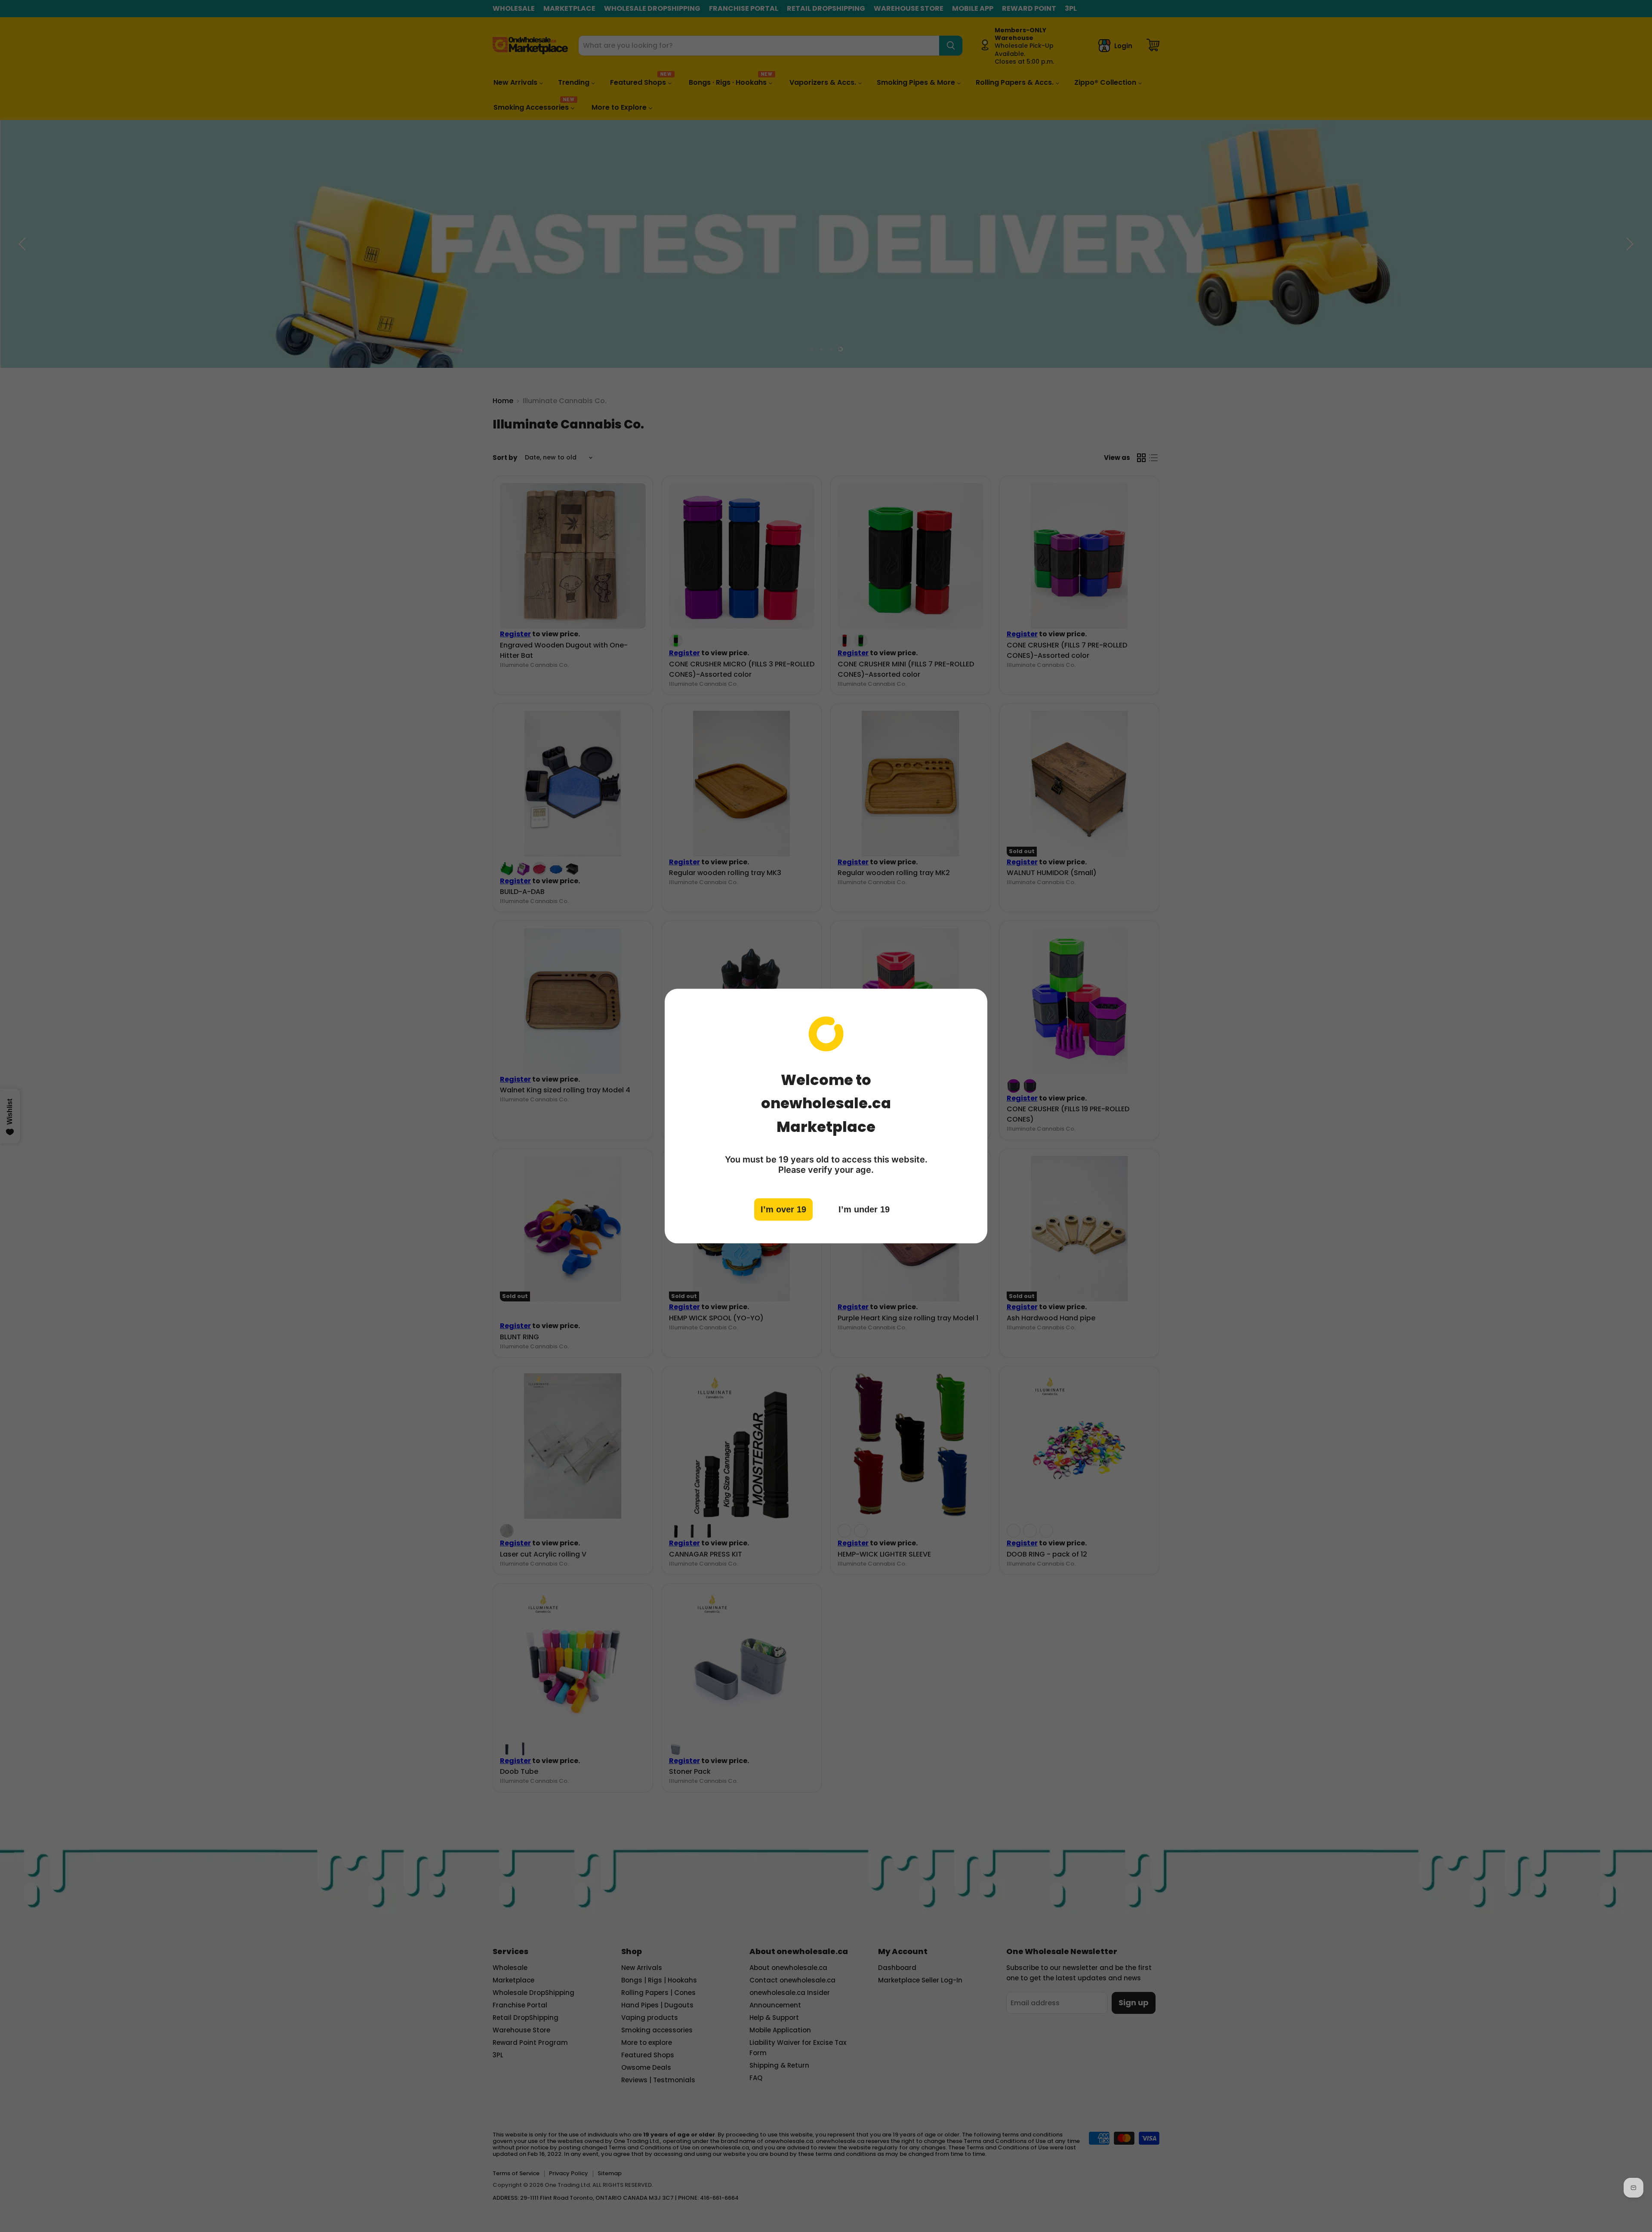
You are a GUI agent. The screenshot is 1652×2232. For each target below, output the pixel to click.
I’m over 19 (783, 1209)
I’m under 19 (864, 1209)
